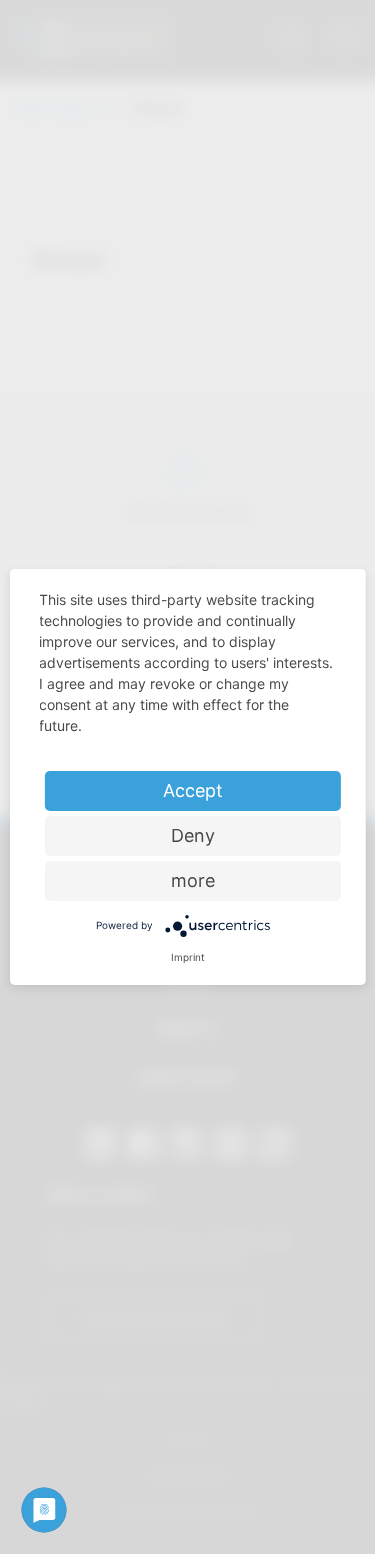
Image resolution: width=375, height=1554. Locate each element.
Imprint (188, 957)
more (193, 880)
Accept (193, 790)
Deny (193, 835)
